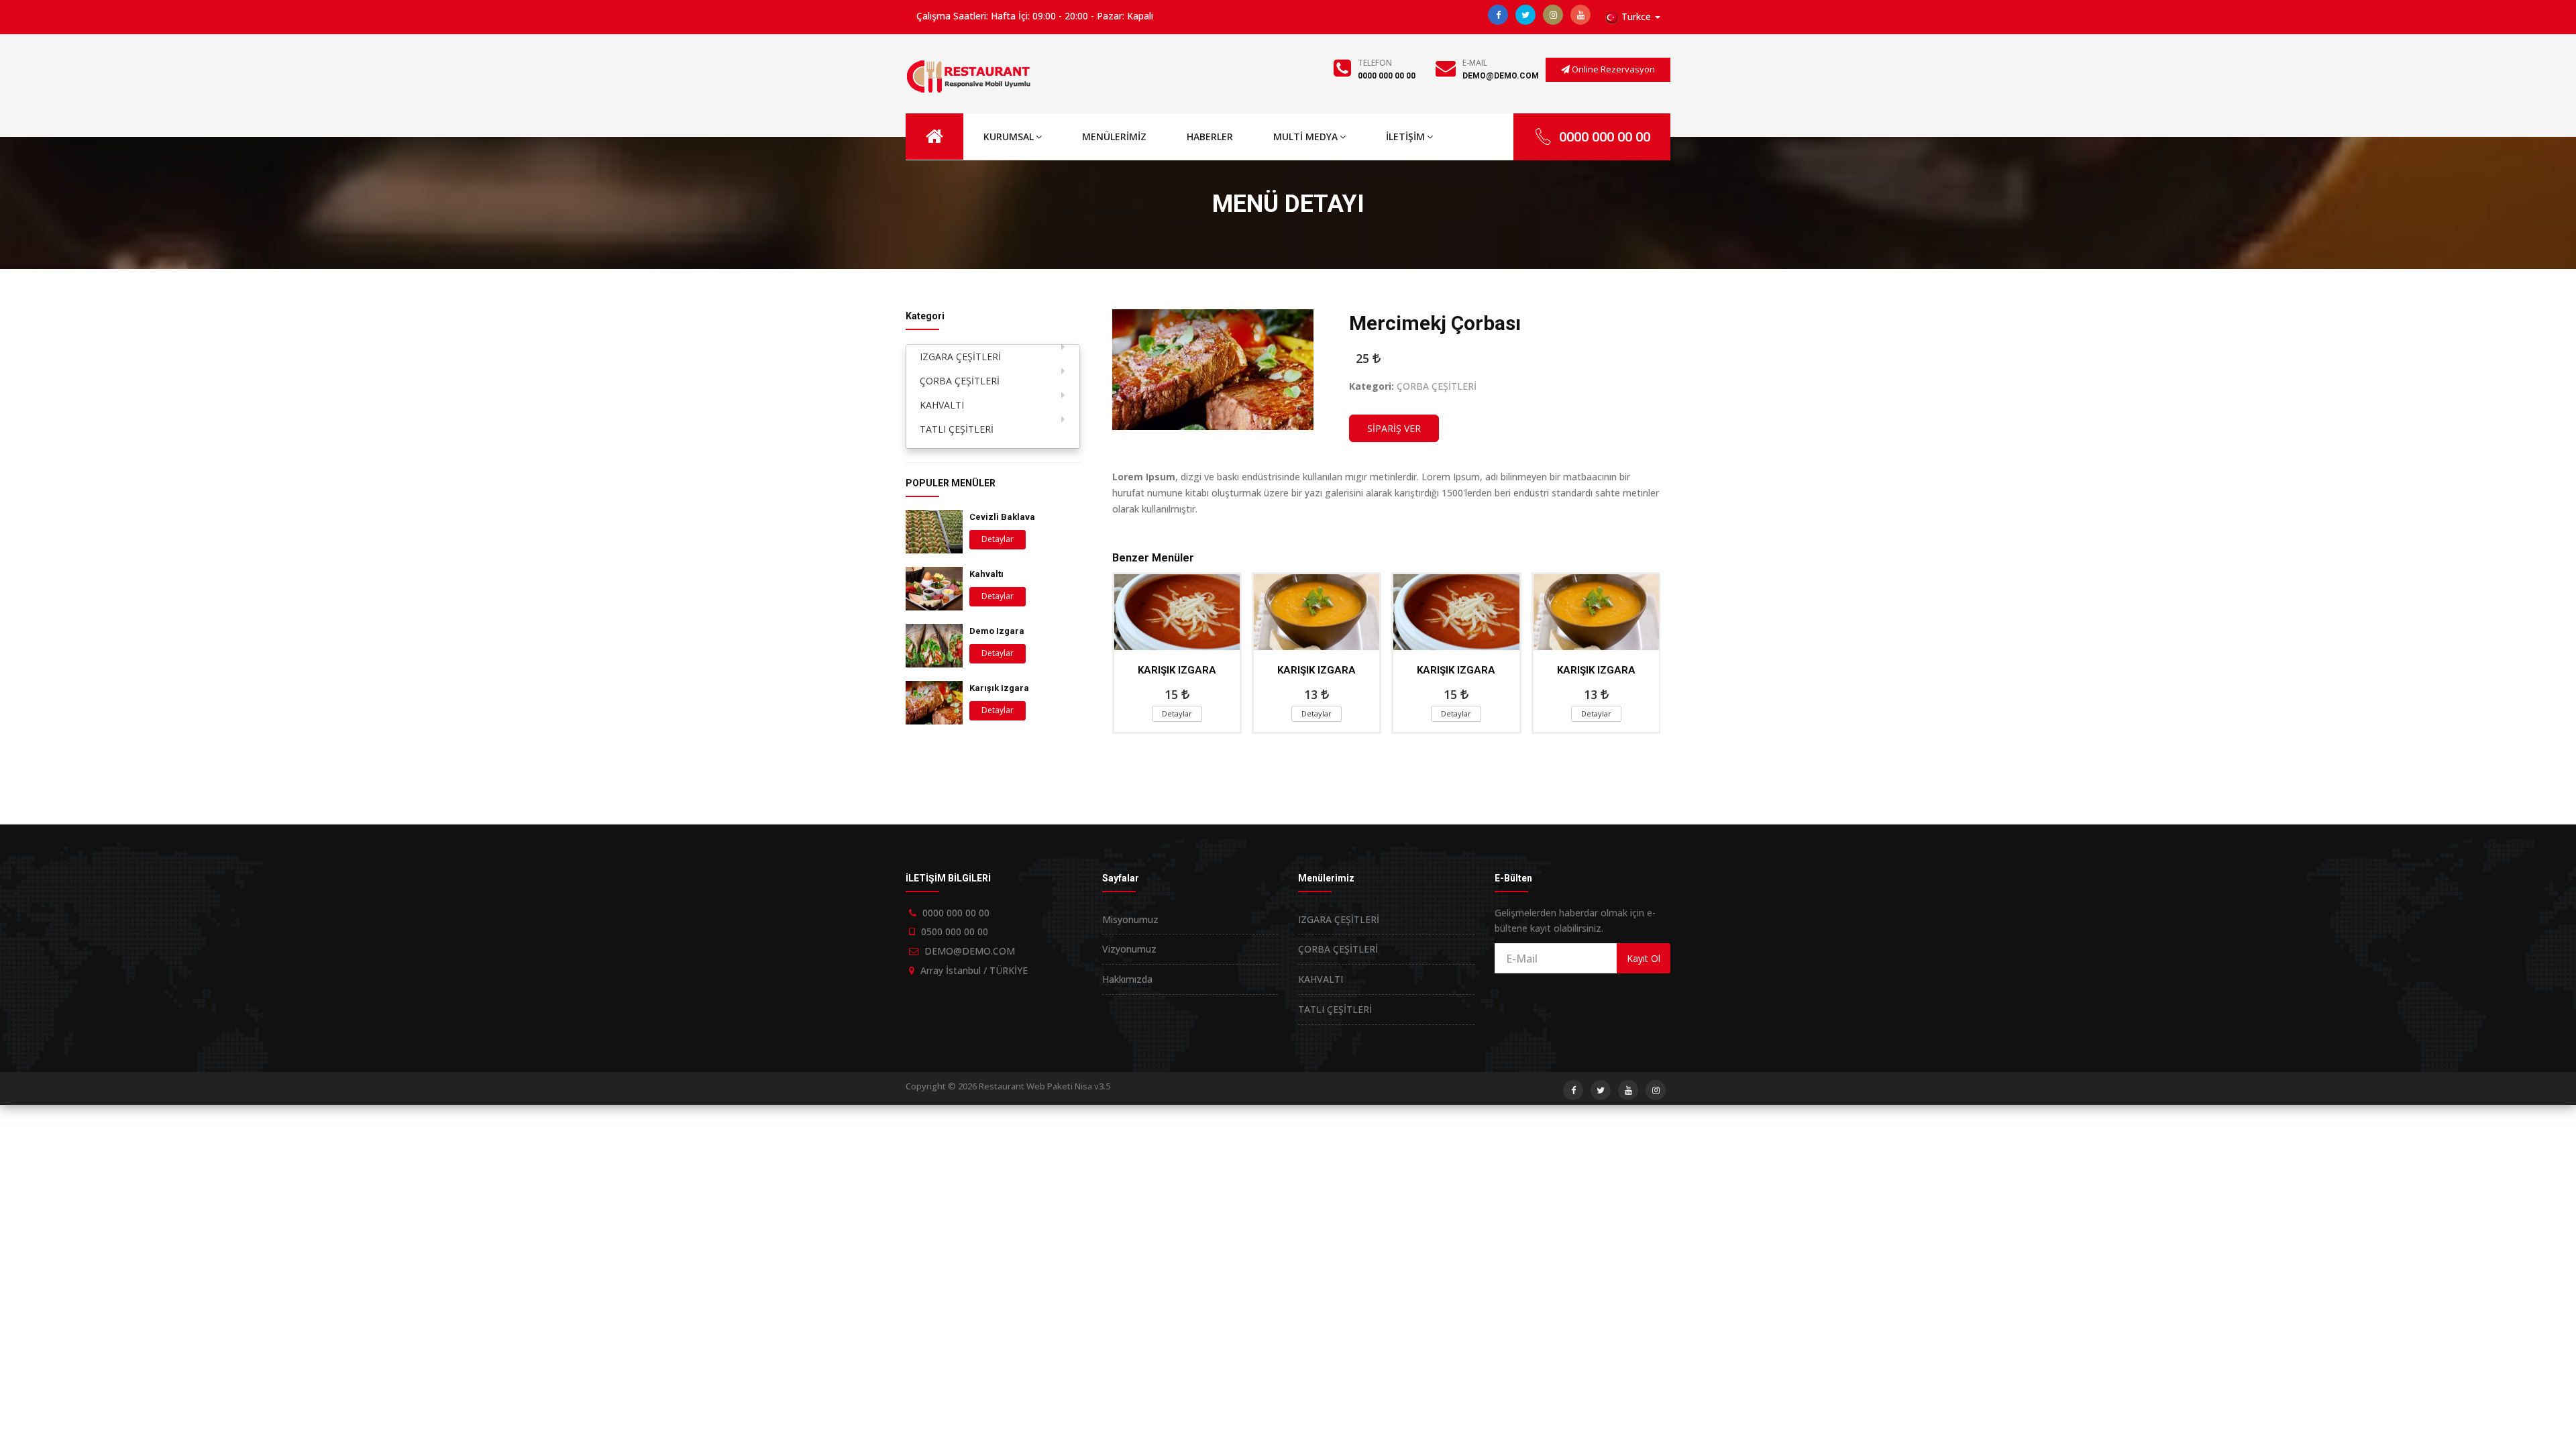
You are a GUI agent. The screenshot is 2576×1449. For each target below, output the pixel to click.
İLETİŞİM (1405, 137)
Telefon (1375, 63)
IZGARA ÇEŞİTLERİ (960, 357)
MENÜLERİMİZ (1114, 137)
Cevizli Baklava (1002, 517)
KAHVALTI (942, 405)
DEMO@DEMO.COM (1501, 76)
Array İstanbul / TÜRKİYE (974, 970)
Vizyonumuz (1129, 949)
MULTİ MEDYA (1305, 137)
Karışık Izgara (999, 688)
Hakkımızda (1127, 979)
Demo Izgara (997, 631)
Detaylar (998, 539)
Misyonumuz (1130, 919)
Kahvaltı (986, 574)
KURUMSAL (1009, 137)
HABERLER (1210, 137)
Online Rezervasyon (1612, 69)
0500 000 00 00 (955, 931)
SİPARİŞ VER (1394, 428)
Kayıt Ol (1644, 958)
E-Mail (1475, 63)
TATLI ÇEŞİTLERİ (957, 429)
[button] (1633, 17)
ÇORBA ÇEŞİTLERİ (960, 381)
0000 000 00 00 (1387, 76)
